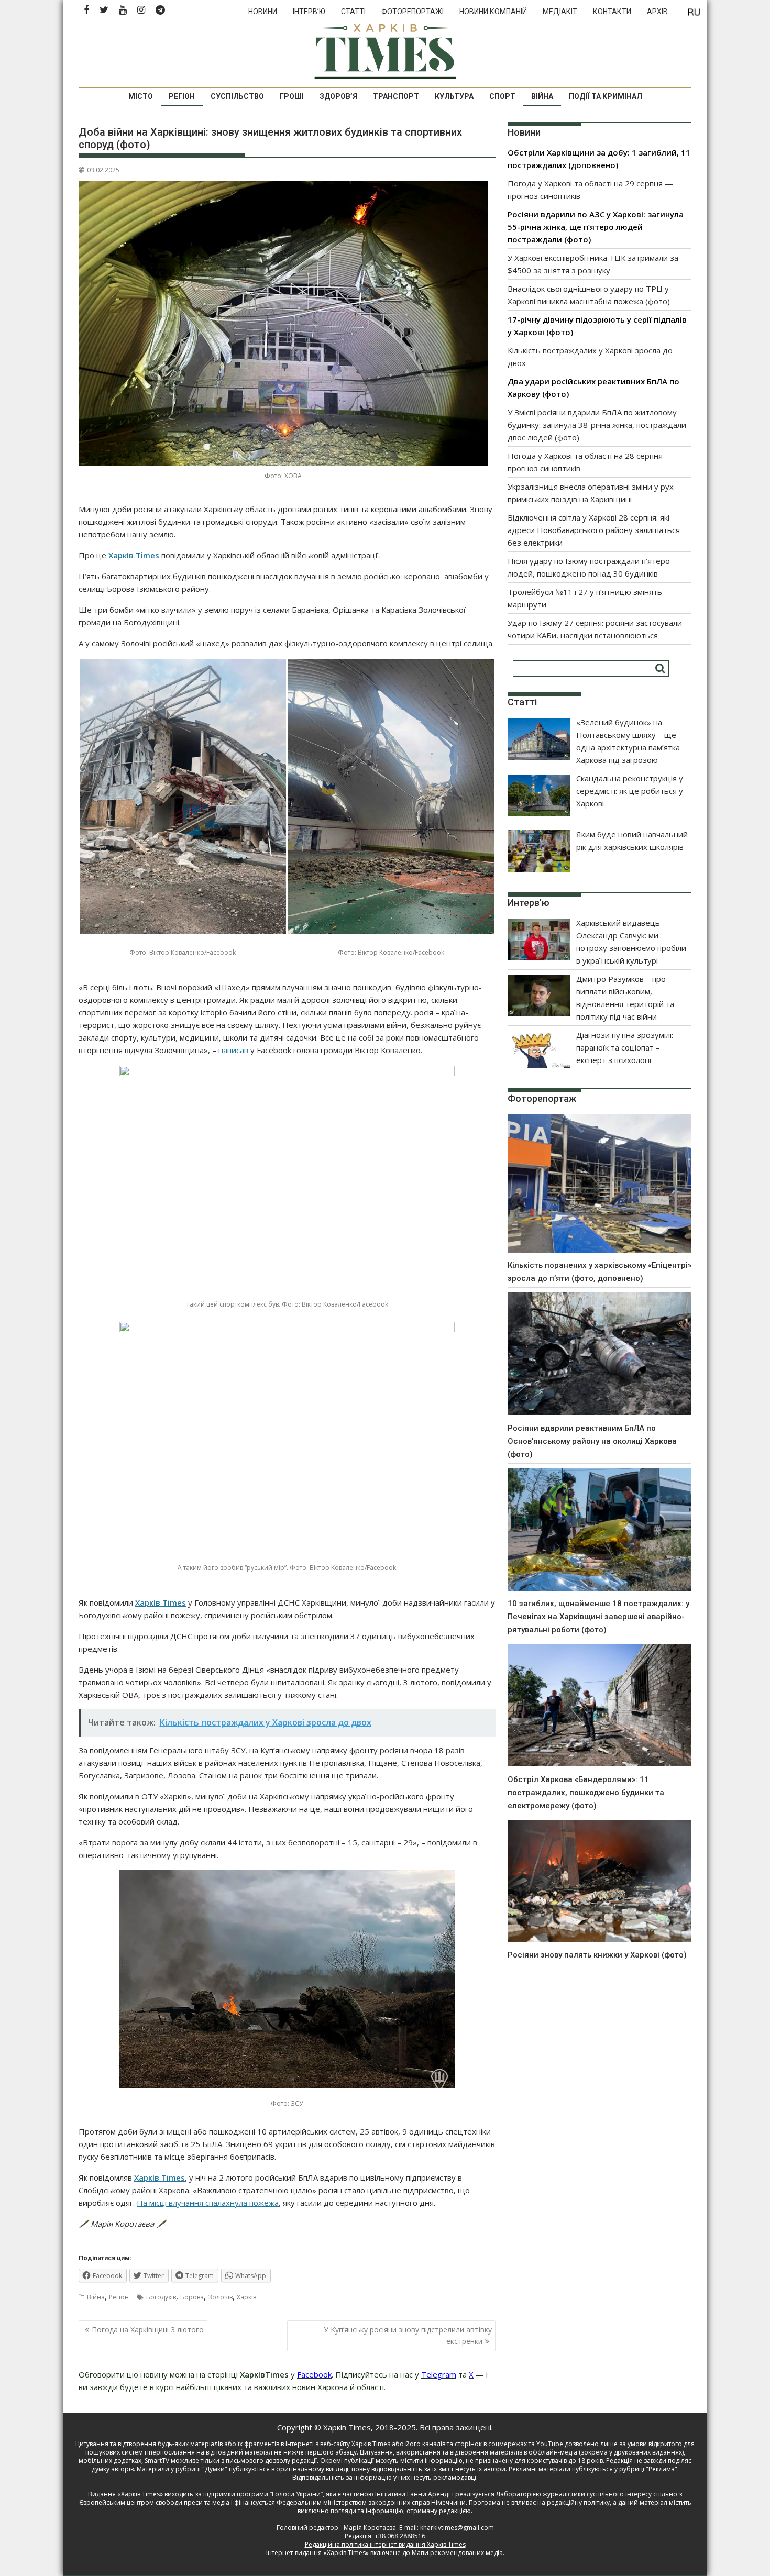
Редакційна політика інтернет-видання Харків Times (385, 2544)
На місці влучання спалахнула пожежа (208, 2203)
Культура (454, 96)
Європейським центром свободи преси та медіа (155, 2502)
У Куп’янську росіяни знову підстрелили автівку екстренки (408, 2335)
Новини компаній (493, 12)
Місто (141, 96)
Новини (263, 12)
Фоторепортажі (412, 12)
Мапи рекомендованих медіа (457, 2553)
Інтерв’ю (309, 12)
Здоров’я (338, 96)
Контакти (612, 12)
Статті (353, 12)
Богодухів (161, 2297)
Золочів (220, 2297)
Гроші (292, 96)
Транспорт (396, 96)
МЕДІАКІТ (560, 12)
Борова (192, 2297)
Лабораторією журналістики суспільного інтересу (574, 2494)
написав (233, 1050)
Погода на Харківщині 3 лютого (148, 2330)
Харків (246, 2297)
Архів (657, 12)
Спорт (502, 96)
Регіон (182, 96)
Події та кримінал (606, 96)
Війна (542, 96)
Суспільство (237, 96)
